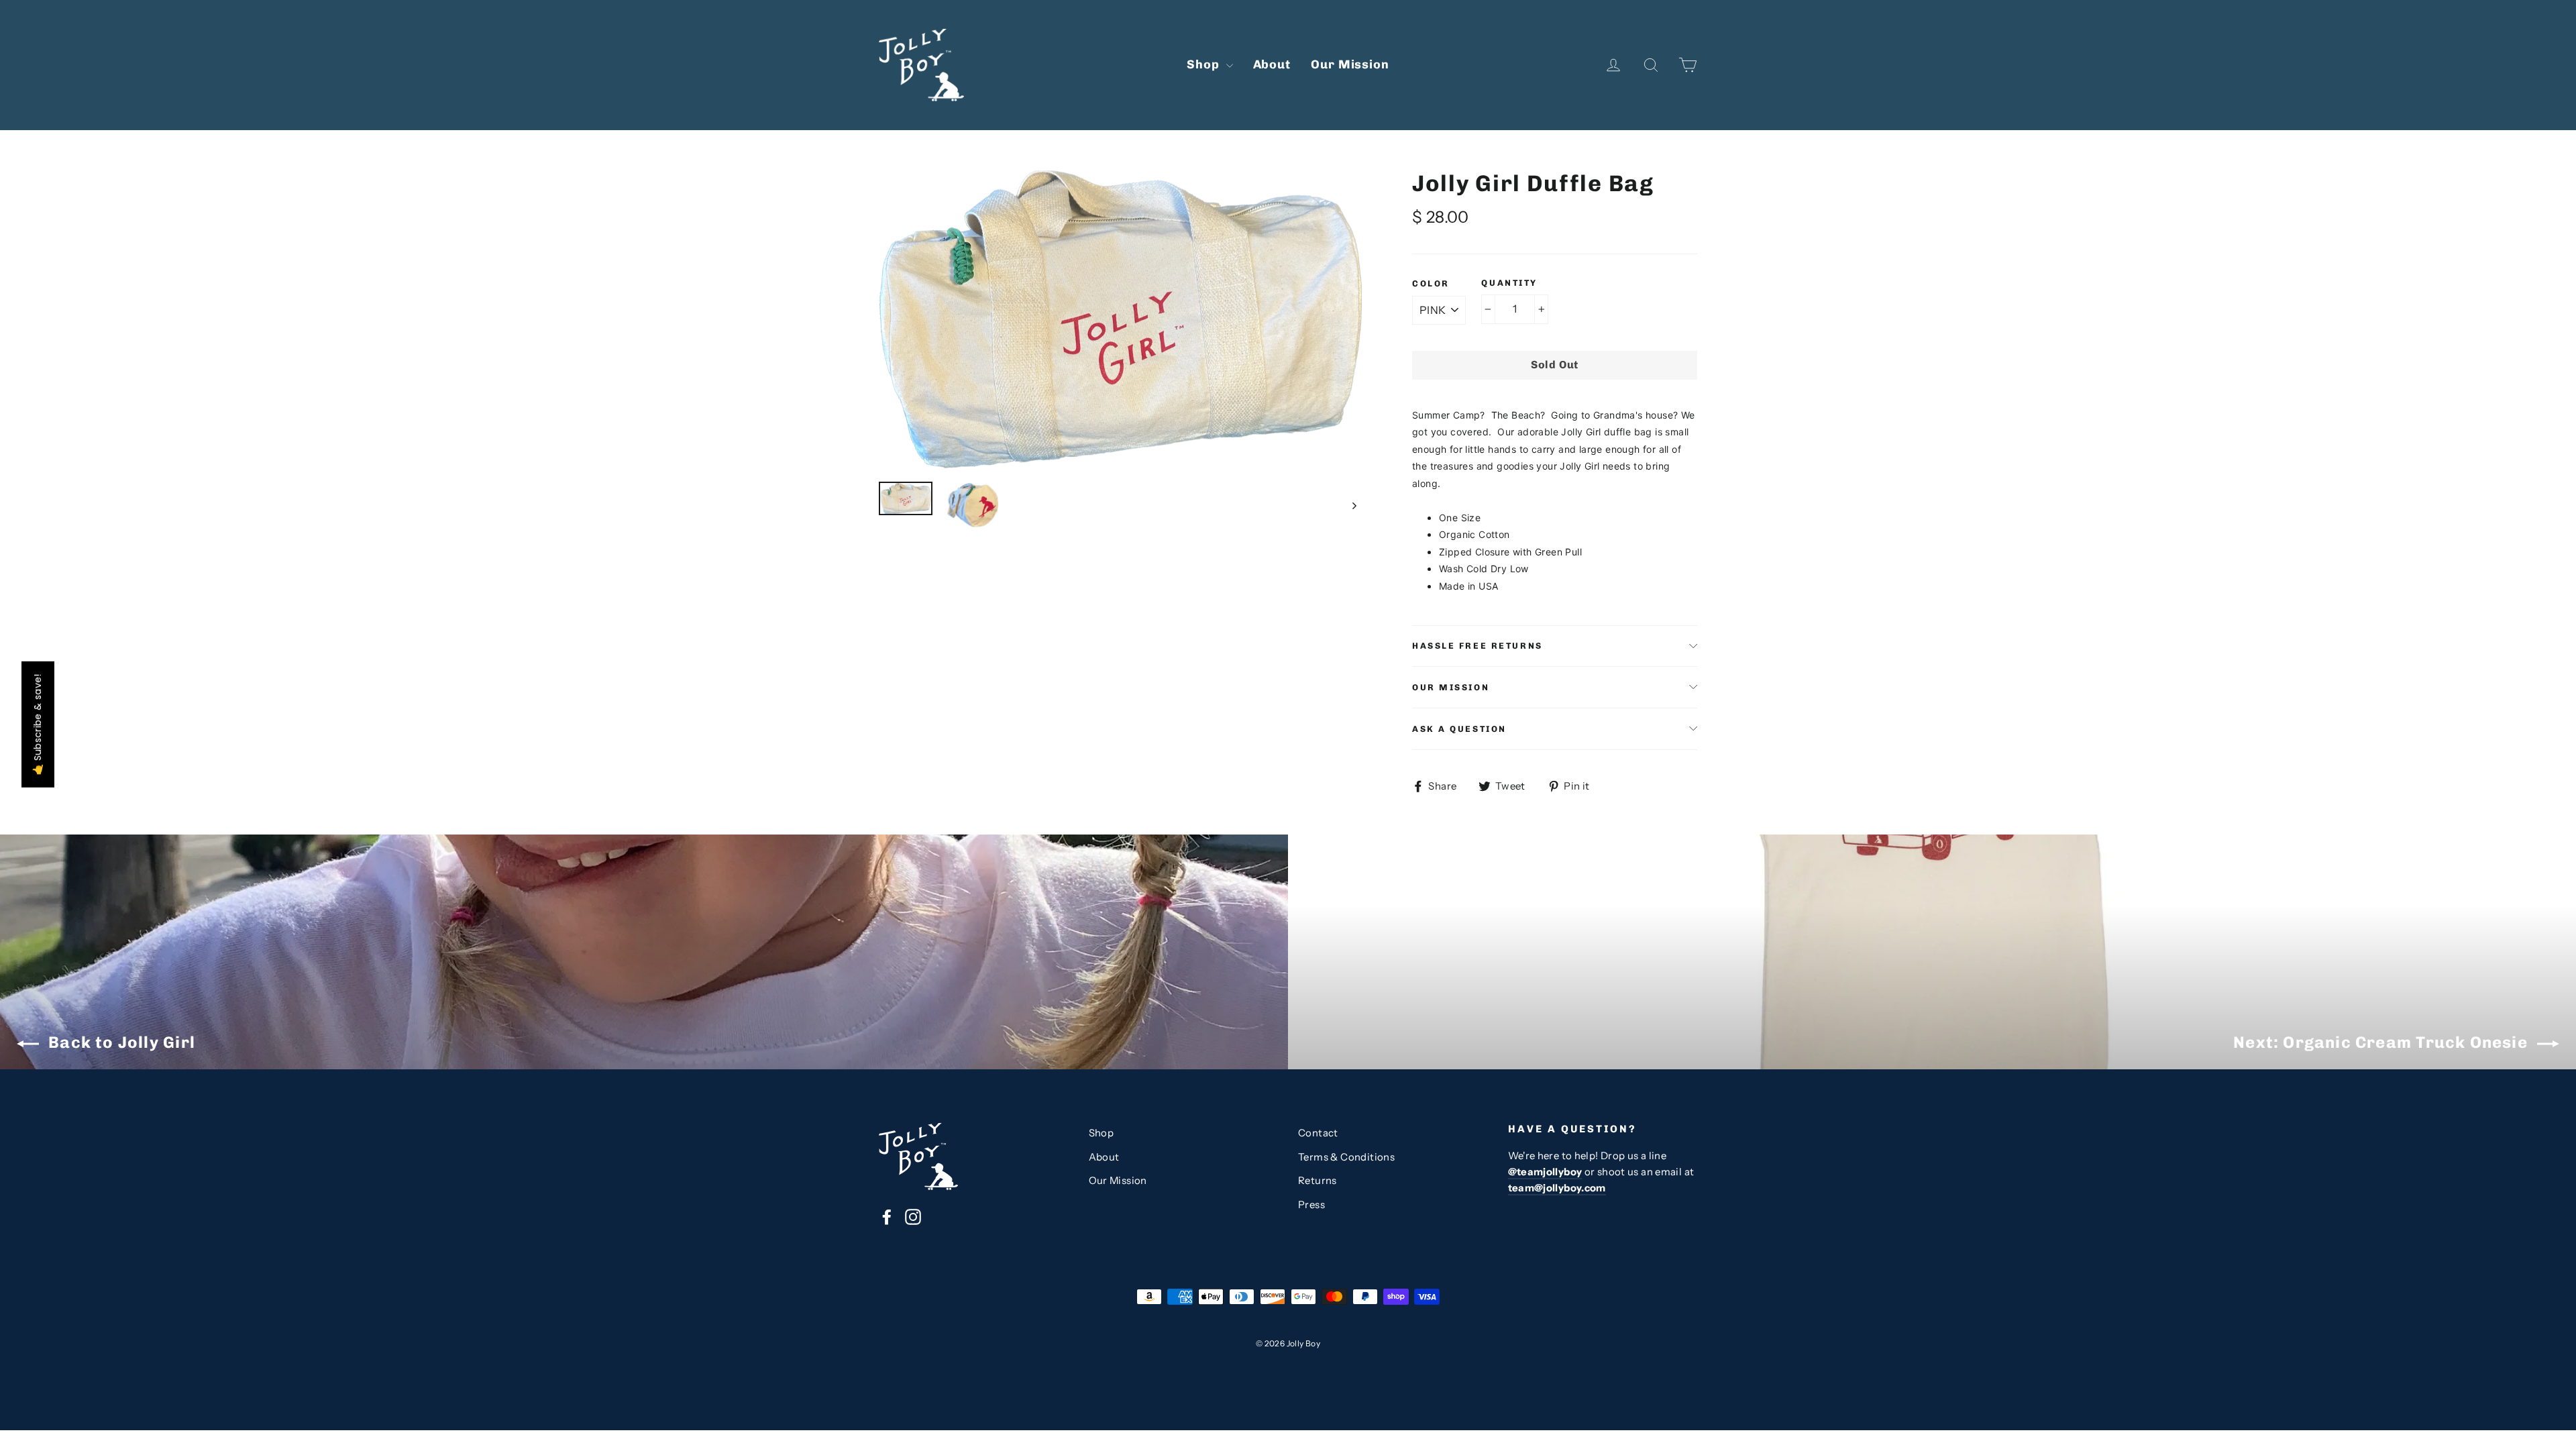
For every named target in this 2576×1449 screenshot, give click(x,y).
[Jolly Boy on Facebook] (887, 1217)
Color (1431, 283)
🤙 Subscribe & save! (38, 724)
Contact (1318, 1133)
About (1272, 64)
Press (1311, 1205)
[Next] (1353, 505)
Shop (1205, 64)
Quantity (1509, 283)
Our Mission (1350, 64)
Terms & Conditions (1346, 1157)
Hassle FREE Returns (1478, 646)
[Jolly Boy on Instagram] (913, 1217)
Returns (1318, 1181)
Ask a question (1459, 729)
